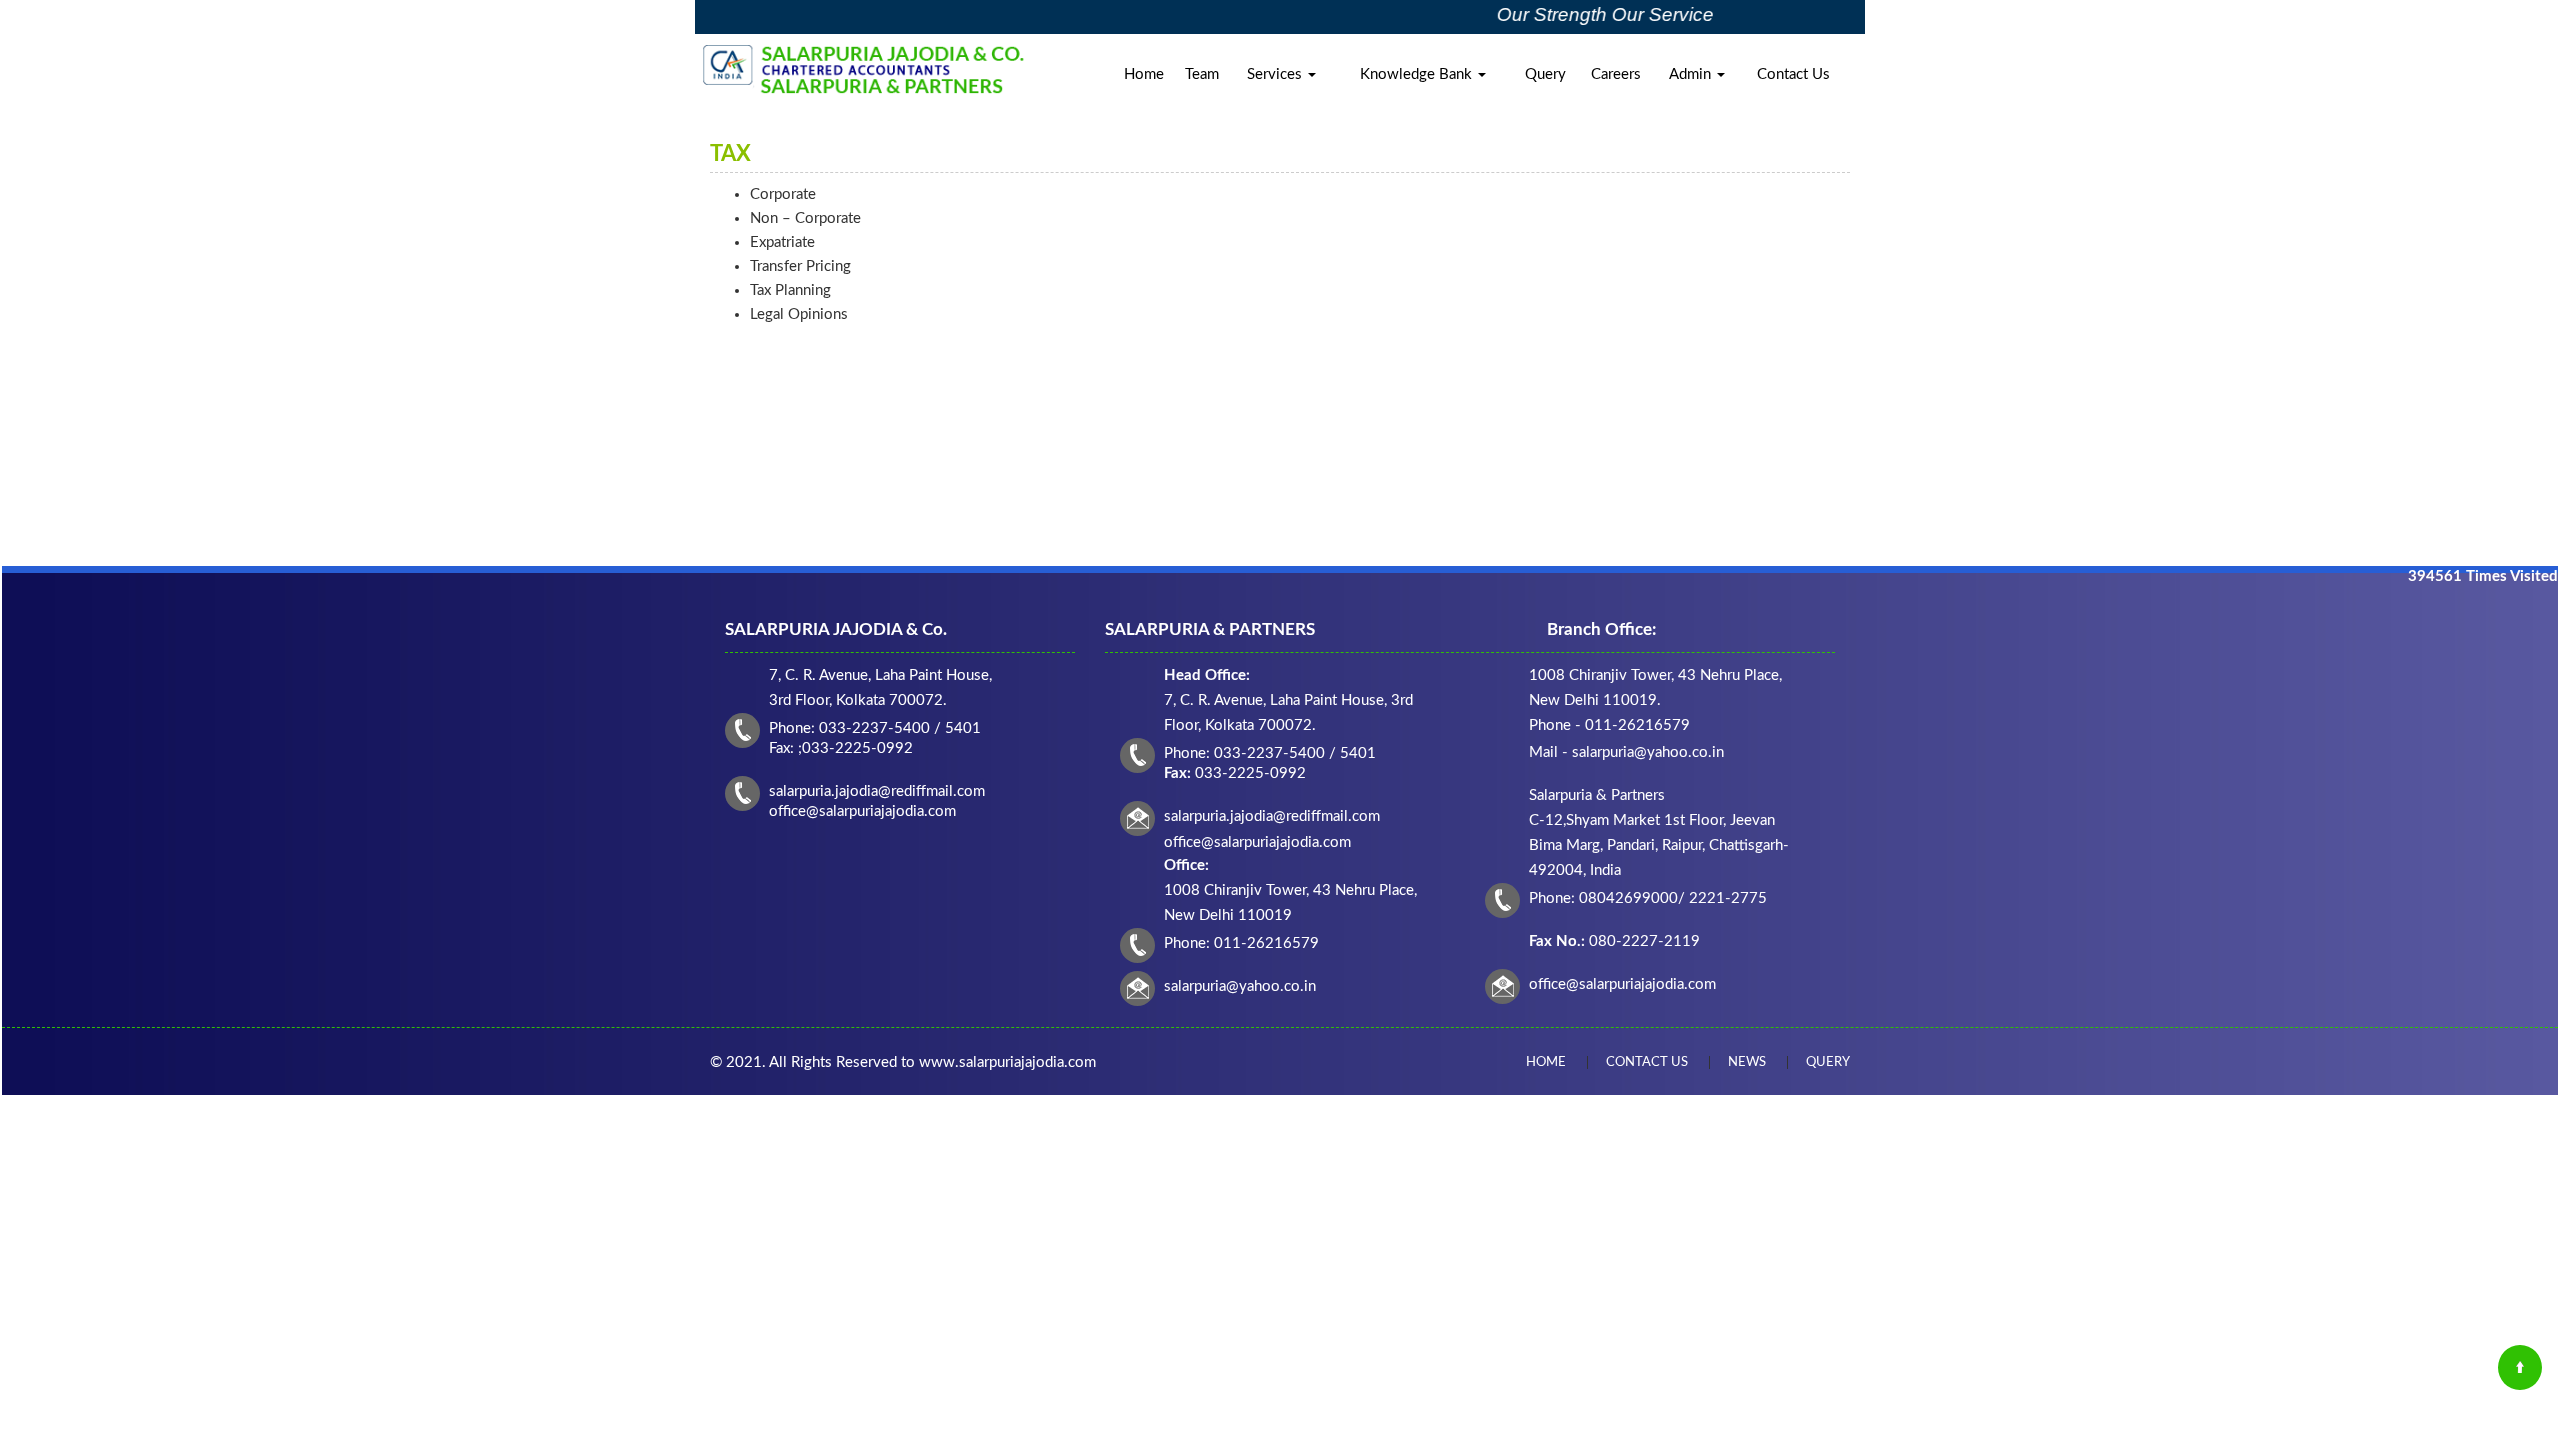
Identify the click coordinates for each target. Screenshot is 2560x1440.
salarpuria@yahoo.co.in (1240, 986)
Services (1276, 74)
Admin (1692, 74)
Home (1144, 74)
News (1747, 1062)
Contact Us (1793, 74)
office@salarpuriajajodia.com (1622, 984)
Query (1545, 74)
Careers (1616, 74)
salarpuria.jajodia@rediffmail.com (1272, 816)
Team (1202, 74)
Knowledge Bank (1418, 74)
